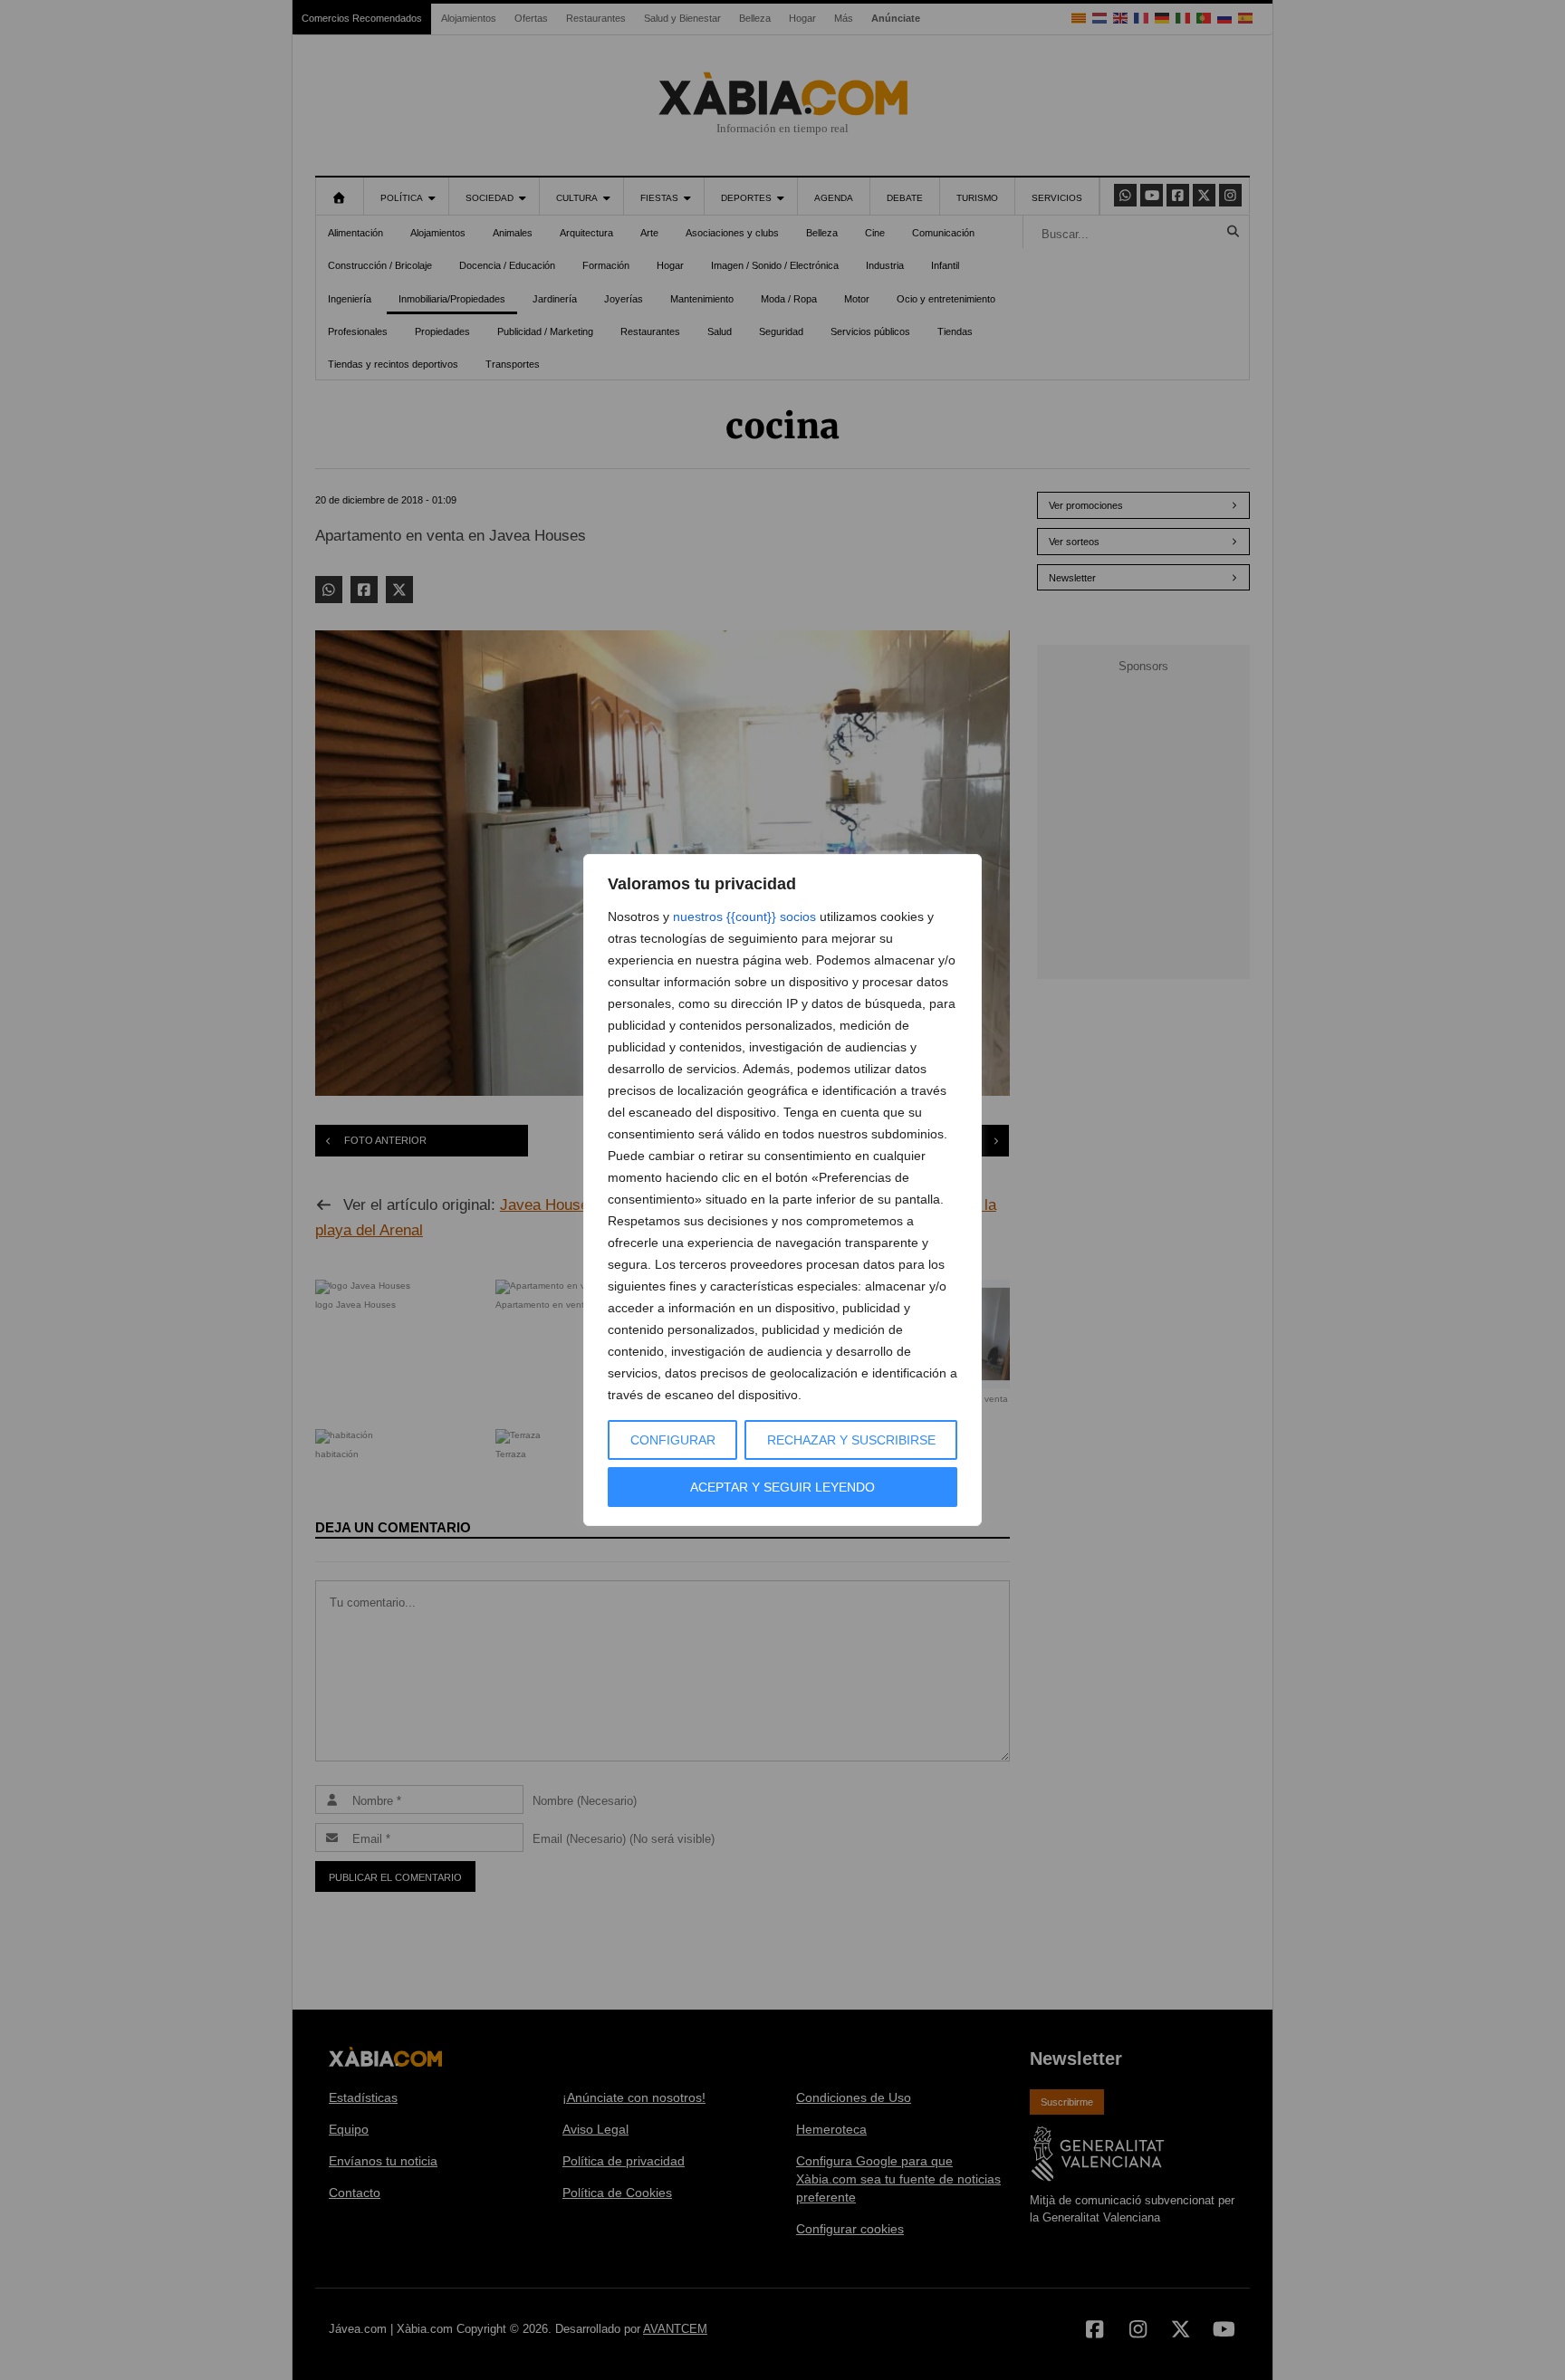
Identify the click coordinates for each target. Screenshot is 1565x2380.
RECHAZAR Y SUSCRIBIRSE (851, 1440)
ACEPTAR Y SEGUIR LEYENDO (782, 1487)
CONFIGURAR (673, 1440)
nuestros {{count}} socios (744, 916)
